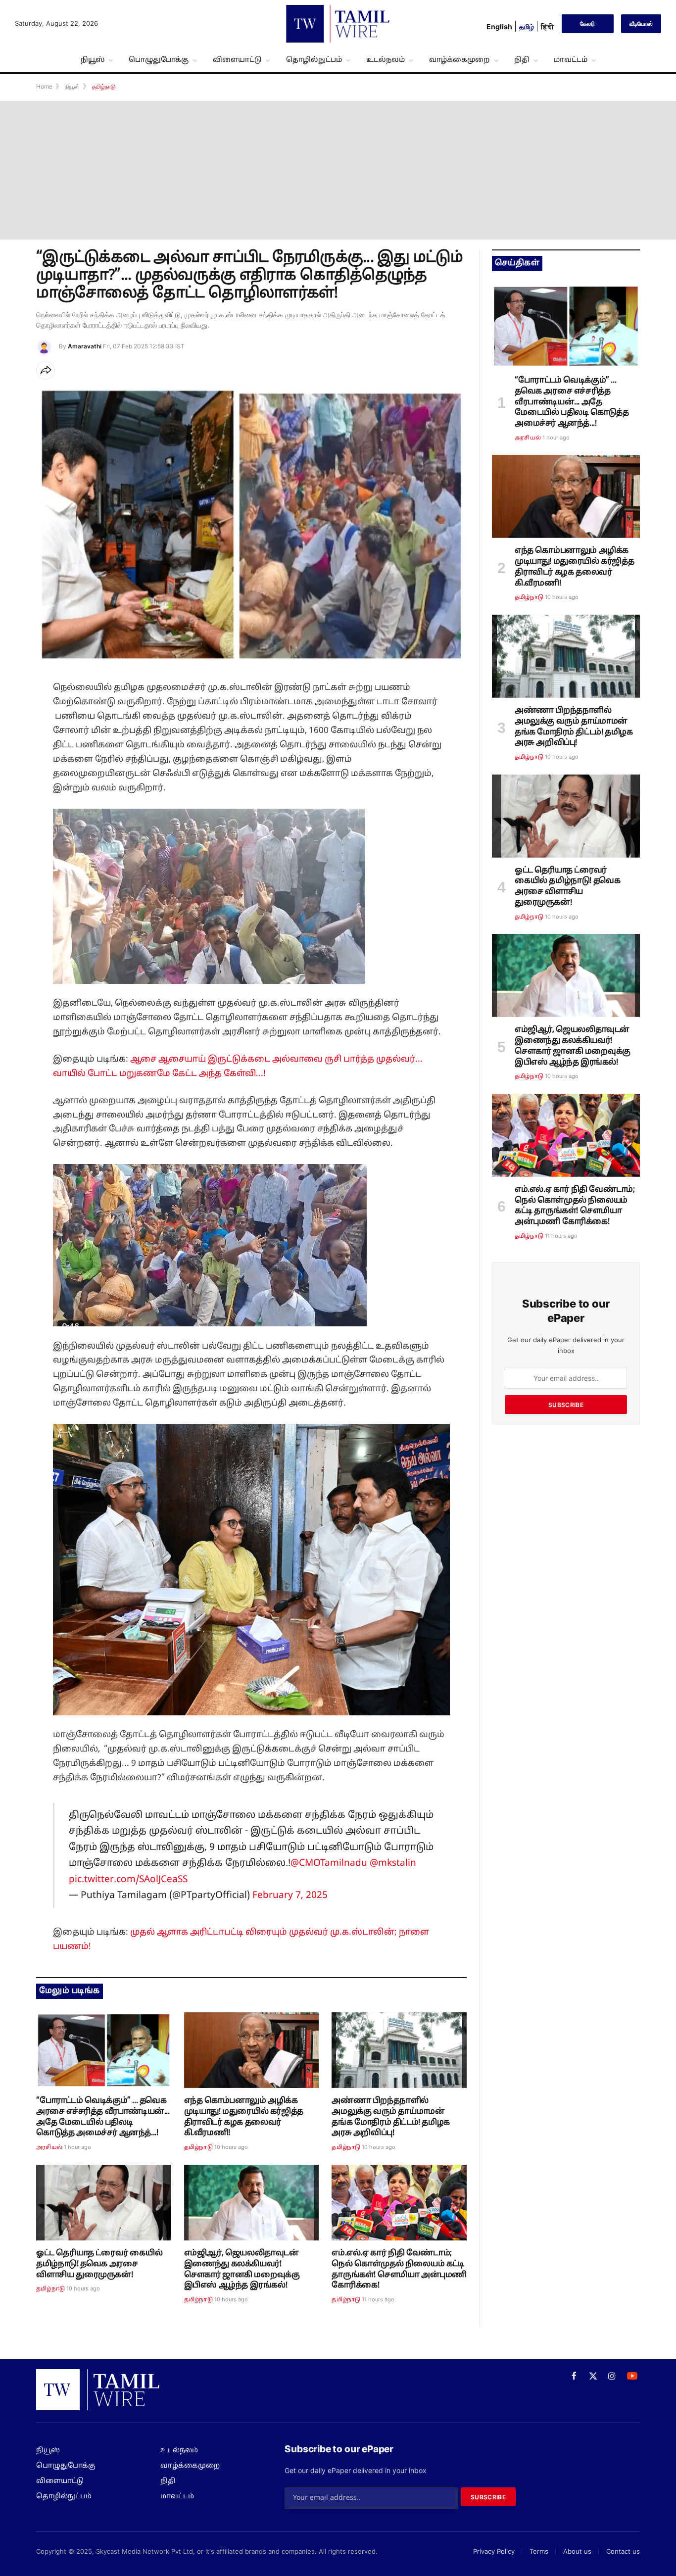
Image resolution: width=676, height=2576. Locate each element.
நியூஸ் (93, 60)
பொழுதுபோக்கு (159, 60)
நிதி (522, 60)
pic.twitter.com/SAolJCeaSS (128, 1880)
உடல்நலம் (386, 60)
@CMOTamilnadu (329, 1863)
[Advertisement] (338, 170)
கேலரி (587, 24)
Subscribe (566, 1405)
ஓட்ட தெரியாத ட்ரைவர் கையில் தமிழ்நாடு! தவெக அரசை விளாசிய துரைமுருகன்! (99, 2264)
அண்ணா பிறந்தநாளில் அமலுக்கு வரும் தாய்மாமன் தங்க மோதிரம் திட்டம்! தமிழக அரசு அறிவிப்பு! (390, 2117)
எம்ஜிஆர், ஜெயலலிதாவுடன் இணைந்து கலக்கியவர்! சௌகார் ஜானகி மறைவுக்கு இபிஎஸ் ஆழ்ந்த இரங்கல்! (242, 2269)
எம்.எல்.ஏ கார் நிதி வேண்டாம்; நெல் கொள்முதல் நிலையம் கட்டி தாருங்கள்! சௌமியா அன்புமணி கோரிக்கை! (399, 2269)
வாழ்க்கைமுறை (459, 60)
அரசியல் (49, 2147)
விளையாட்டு (237, 60)
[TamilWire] (338, 24)
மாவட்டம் (571, 60)
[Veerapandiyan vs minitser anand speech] (104, 2050)
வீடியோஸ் (641, 24)
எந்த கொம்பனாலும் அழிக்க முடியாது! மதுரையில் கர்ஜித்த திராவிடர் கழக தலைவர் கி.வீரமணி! (244, 2117)
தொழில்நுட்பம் (314, 60)
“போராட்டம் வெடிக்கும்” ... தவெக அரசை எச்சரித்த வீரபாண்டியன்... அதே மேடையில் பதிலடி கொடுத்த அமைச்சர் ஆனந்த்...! (103, 2117)
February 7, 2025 (290, 1896)
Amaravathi (85, 346)
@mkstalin (393, 1863)
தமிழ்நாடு (198, 2147)
